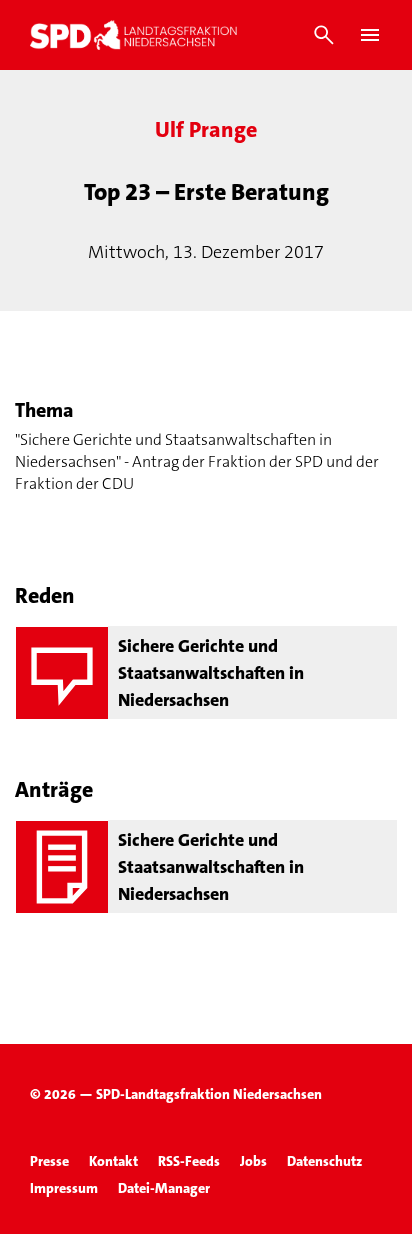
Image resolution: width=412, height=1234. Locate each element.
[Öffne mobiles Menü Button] (370, 35)
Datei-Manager (164, 1188)
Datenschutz (324, 1161)
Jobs (253, 1161)
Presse (49, 1161)
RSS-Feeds (189, 1161)
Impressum (64, 1188)
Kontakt (113, 1161)
